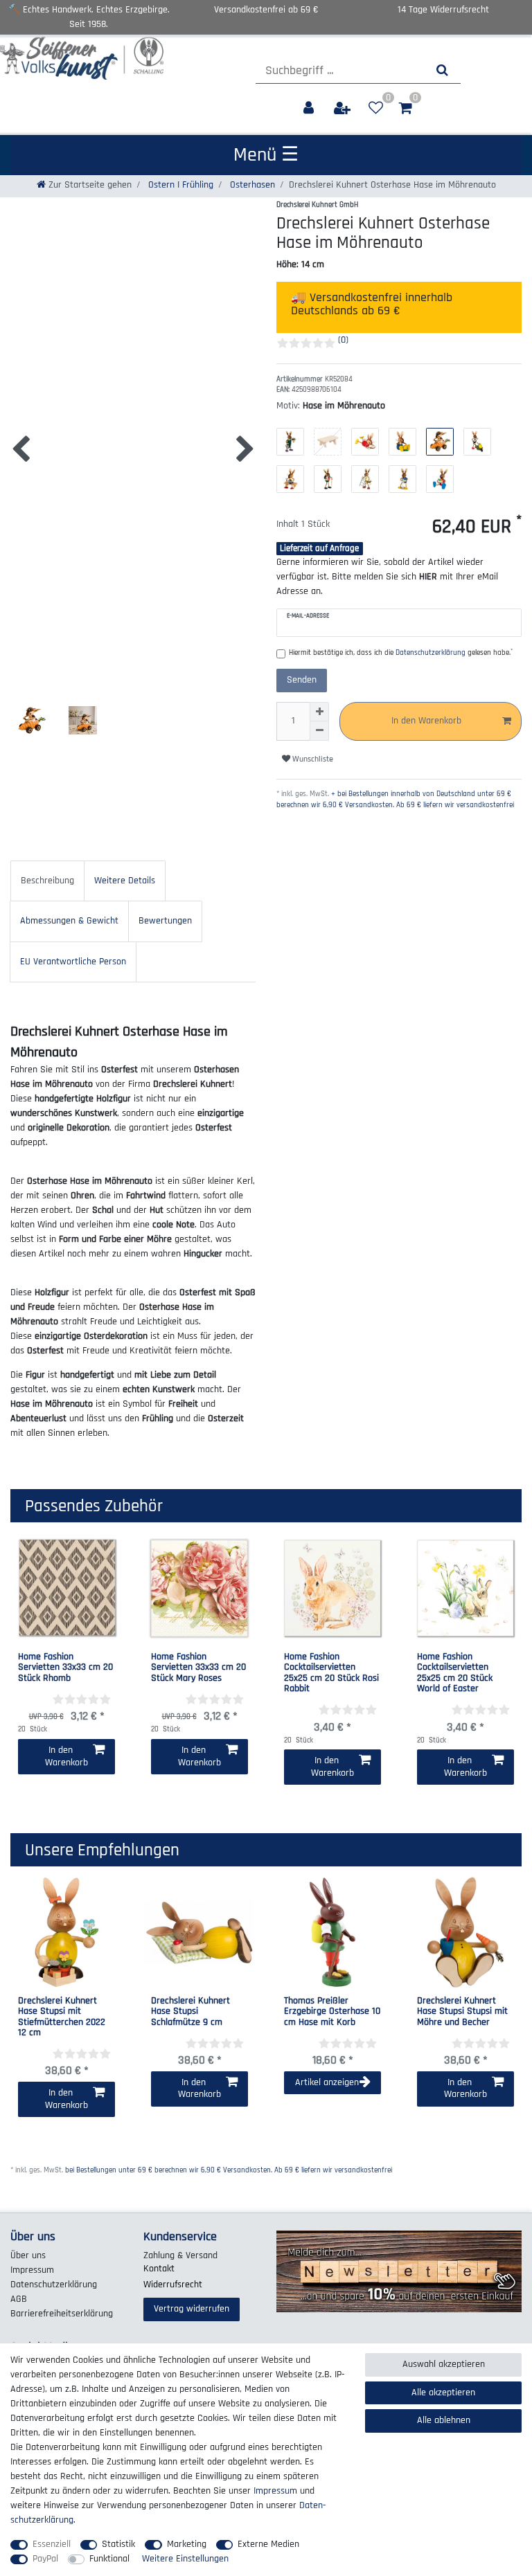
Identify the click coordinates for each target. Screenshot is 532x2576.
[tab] (47, 881)
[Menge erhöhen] (319, 712)
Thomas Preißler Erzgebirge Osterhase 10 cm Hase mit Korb (332, 2012)
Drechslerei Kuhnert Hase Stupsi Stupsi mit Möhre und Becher (462, 2012)
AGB (19, 2299)
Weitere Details (125, 881)
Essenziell (52, 2544)
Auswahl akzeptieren (444, 2364)
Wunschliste (312, 759)
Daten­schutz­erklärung (54, 2285)
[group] (66, 1932)
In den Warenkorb (426, 721)
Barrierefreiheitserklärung (62, 2314)
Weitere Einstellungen (185, 2559)
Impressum (32, 2270)
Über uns (28, 2255)
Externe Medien (268, 2544)
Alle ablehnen (444, 2420)
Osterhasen (251, 185)
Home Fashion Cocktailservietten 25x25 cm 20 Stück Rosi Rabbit (331, 1673)
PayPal (45, 2559)
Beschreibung (47, 881)
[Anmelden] (310, 108)
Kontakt (159, 2269)
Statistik (118, 2544)
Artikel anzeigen (327, 2082)
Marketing (187, 2544)
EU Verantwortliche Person (73, 962)
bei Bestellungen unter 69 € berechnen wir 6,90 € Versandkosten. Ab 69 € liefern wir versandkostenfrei (229, 2170)
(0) (343, 340)
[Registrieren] (344, 108)
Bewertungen (165, 921)
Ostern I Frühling (179, 185)
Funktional (109, 2559)
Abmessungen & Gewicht (69, 921)
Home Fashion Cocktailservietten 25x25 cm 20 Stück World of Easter (455, 1673)
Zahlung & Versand (180, 2255)
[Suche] (442, 70)
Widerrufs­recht (173, 2285)
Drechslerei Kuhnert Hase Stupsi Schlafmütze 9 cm (190, 2012)
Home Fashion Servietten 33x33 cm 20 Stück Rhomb (65, 1668)
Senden (302, 680)
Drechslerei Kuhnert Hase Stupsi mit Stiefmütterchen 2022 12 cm (62, 2017)
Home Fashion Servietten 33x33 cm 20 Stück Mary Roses (198, 1668)
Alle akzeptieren (443, 2393)
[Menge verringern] (319, 731)
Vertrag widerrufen (192, 2309)
